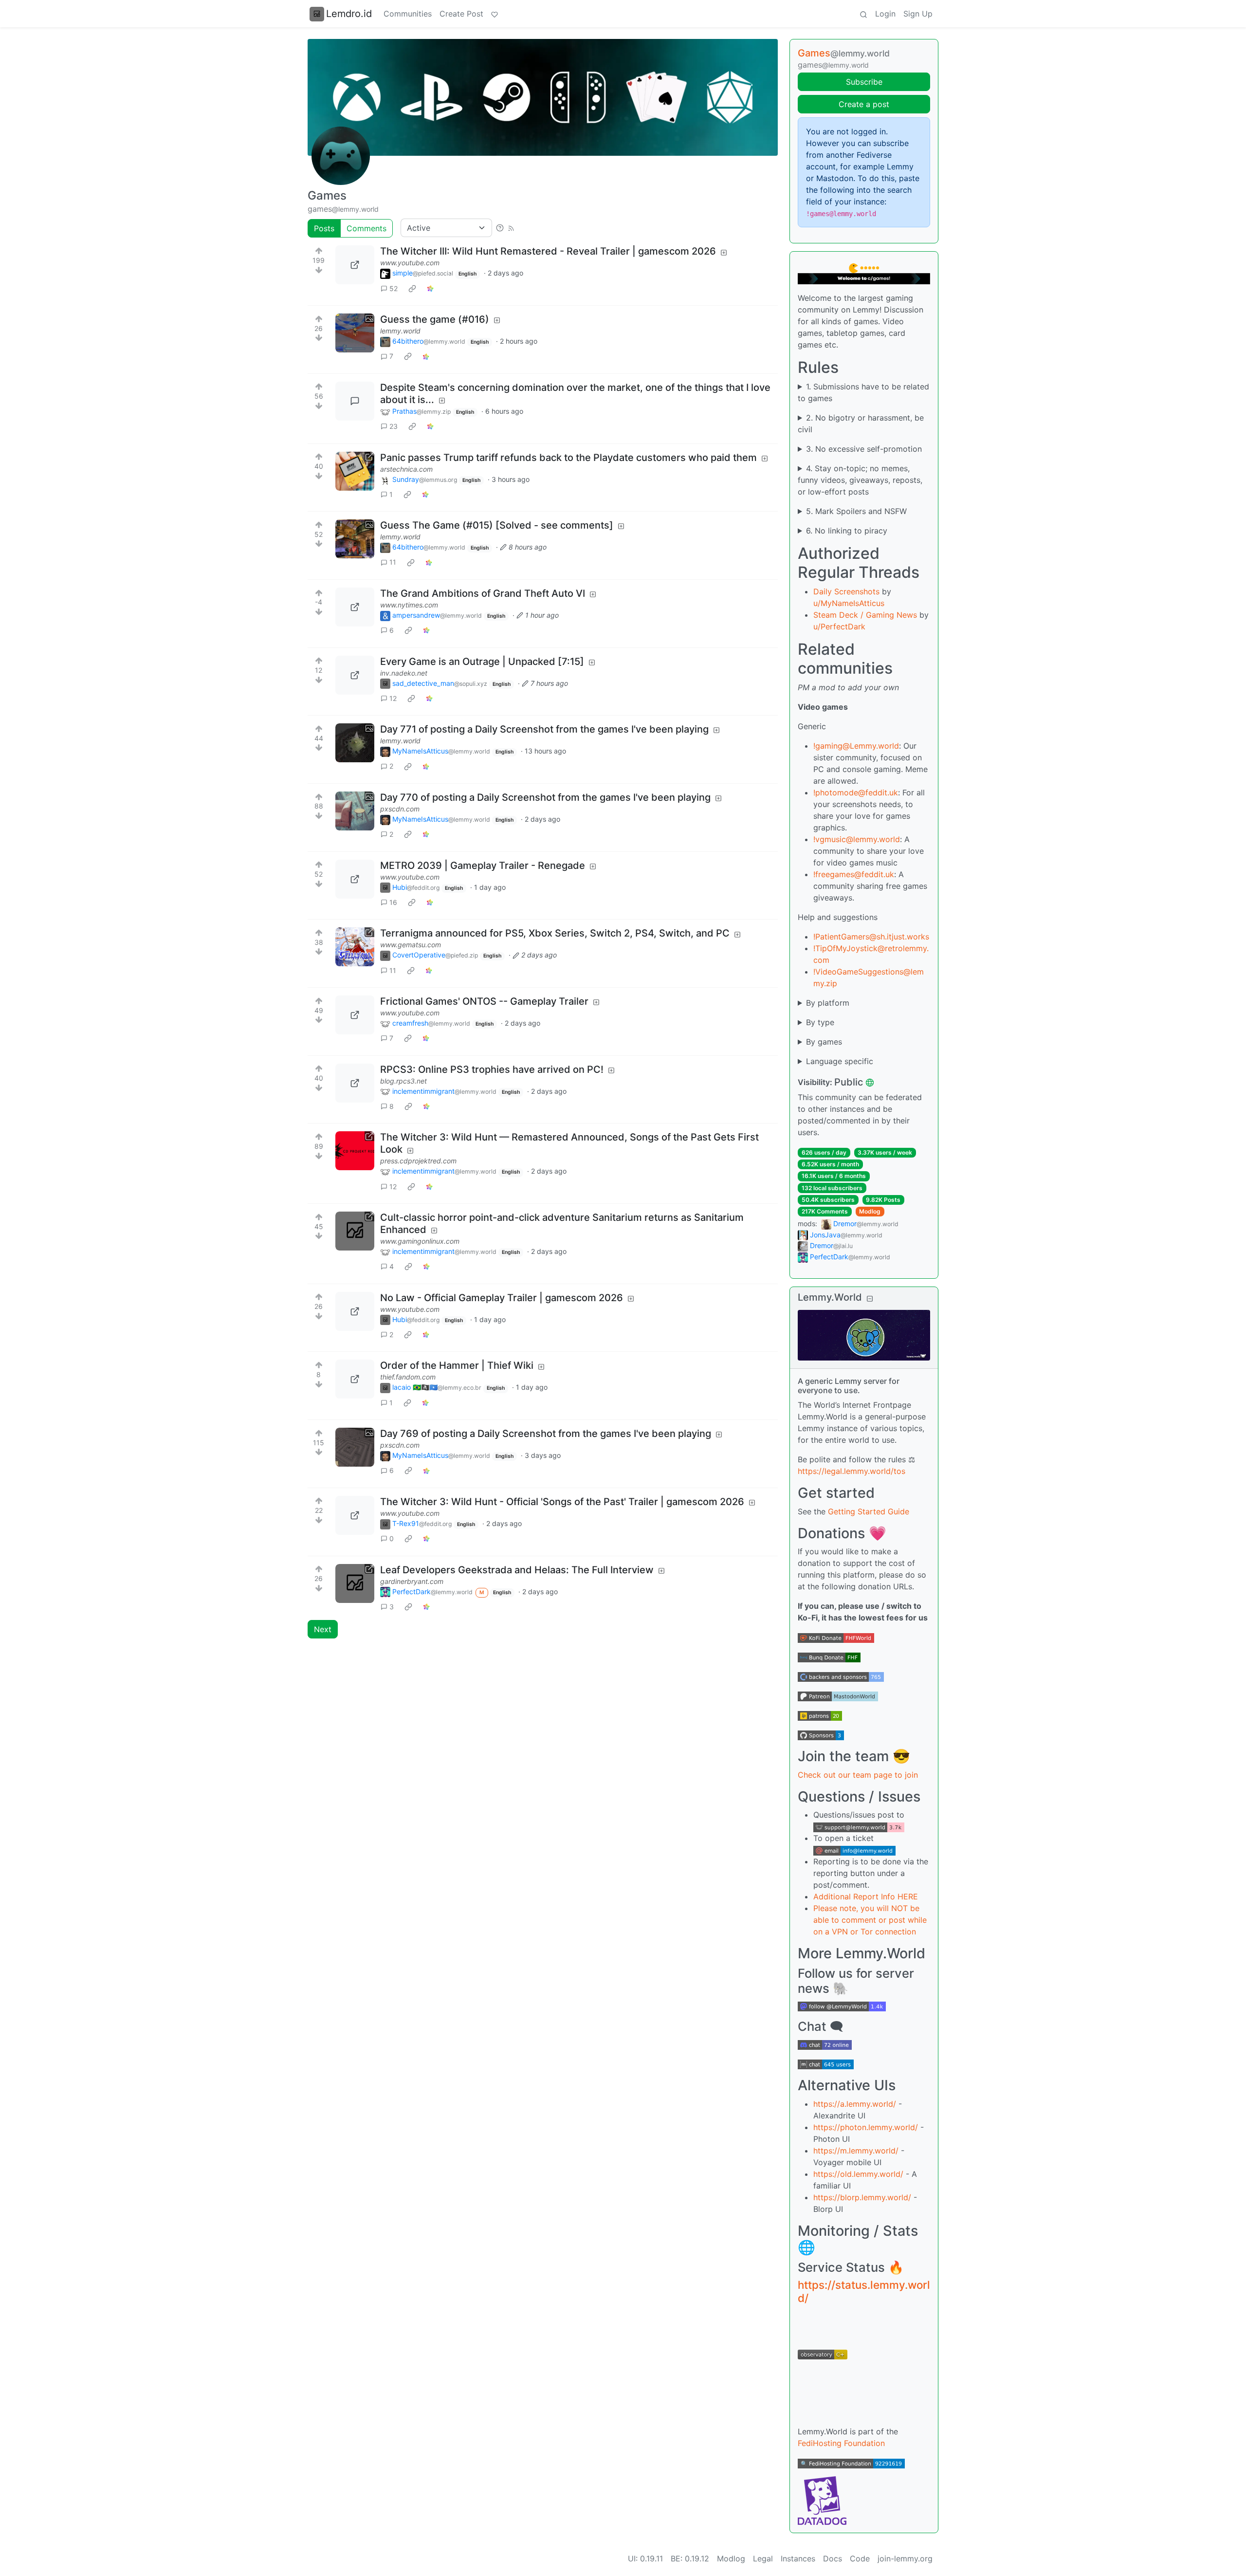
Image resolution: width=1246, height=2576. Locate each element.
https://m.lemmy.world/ (856, 2151)
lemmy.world (400, 331)
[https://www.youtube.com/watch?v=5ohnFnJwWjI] (355, 879)
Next (323, 1629)
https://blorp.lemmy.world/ (862, 2197)
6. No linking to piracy (847, 531)
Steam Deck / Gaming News (865, 615)
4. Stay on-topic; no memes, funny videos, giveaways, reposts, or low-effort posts (860, 480)
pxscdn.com (400, 809)
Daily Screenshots (846, 591)
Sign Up (918, 14)
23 (394, 426)
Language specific (840, 1061)
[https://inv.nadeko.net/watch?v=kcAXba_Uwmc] (355, 675)
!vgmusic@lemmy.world (857, 839)
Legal (763, 2558)
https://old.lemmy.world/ (858, 2174)
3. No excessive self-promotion (864, 449)
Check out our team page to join (858, 1775)
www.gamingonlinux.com (420, 1241)
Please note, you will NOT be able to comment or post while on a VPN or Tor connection (870, 1920)
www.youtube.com (410, 263)
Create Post (461, 14)
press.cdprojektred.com (418, 1161)
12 (393, 698)
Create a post (864, 104)
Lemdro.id (349, 14)
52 (394, 288)
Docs (833, 2558)
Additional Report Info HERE (866, 1896)
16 (393, 902)
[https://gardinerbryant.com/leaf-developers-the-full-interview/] (355, 1583)
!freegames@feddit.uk (854, 874)
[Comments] (355, 401)
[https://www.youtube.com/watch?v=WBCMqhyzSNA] (355, 1515)
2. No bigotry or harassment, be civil (861, 423)
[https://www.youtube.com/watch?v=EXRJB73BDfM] (355, 1015)
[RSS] (511, 228)
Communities (408, 14)
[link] (412, 288)
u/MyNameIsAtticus (849, 603)
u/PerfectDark (839, 626)
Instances (798, 2558)
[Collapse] (870, 1298)
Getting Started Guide (869, 1511)
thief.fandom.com (408, 1377)
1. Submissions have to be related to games (863, 392)
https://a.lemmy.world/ (855, 2104)
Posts (324, 228)
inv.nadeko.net (404, 673)
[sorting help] (500, 228)
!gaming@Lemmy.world (856, 746)
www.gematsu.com (411, 945)
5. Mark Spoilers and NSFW (856, 511)
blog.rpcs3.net (403, 1081)
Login (885, 14)
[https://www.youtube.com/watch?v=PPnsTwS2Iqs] (355, 1311)
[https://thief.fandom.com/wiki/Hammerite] (355, 1379)
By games (824, 1042)
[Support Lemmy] (495, 14)
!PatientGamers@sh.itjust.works (871, 937)
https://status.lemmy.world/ (864, 2291)
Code (860, 2558)
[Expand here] (355, 333)
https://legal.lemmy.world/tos (852, 1471)
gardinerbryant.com (412, 1581)
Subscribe (864, 82)
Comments (366, 228)
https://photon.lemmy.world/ (866, 2127)
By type (820, 1022)
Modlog (870, 1211)
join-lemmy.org (905, 2558)
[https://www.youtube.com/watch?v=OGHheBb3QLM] (355, 265)
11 (393, 562)
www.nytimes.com (409, 605)
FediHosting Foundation (841, 2443)
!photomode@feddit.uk (856, 792)
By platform (828, 1003)
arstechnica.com (406, 469)
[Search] (863, 14)
